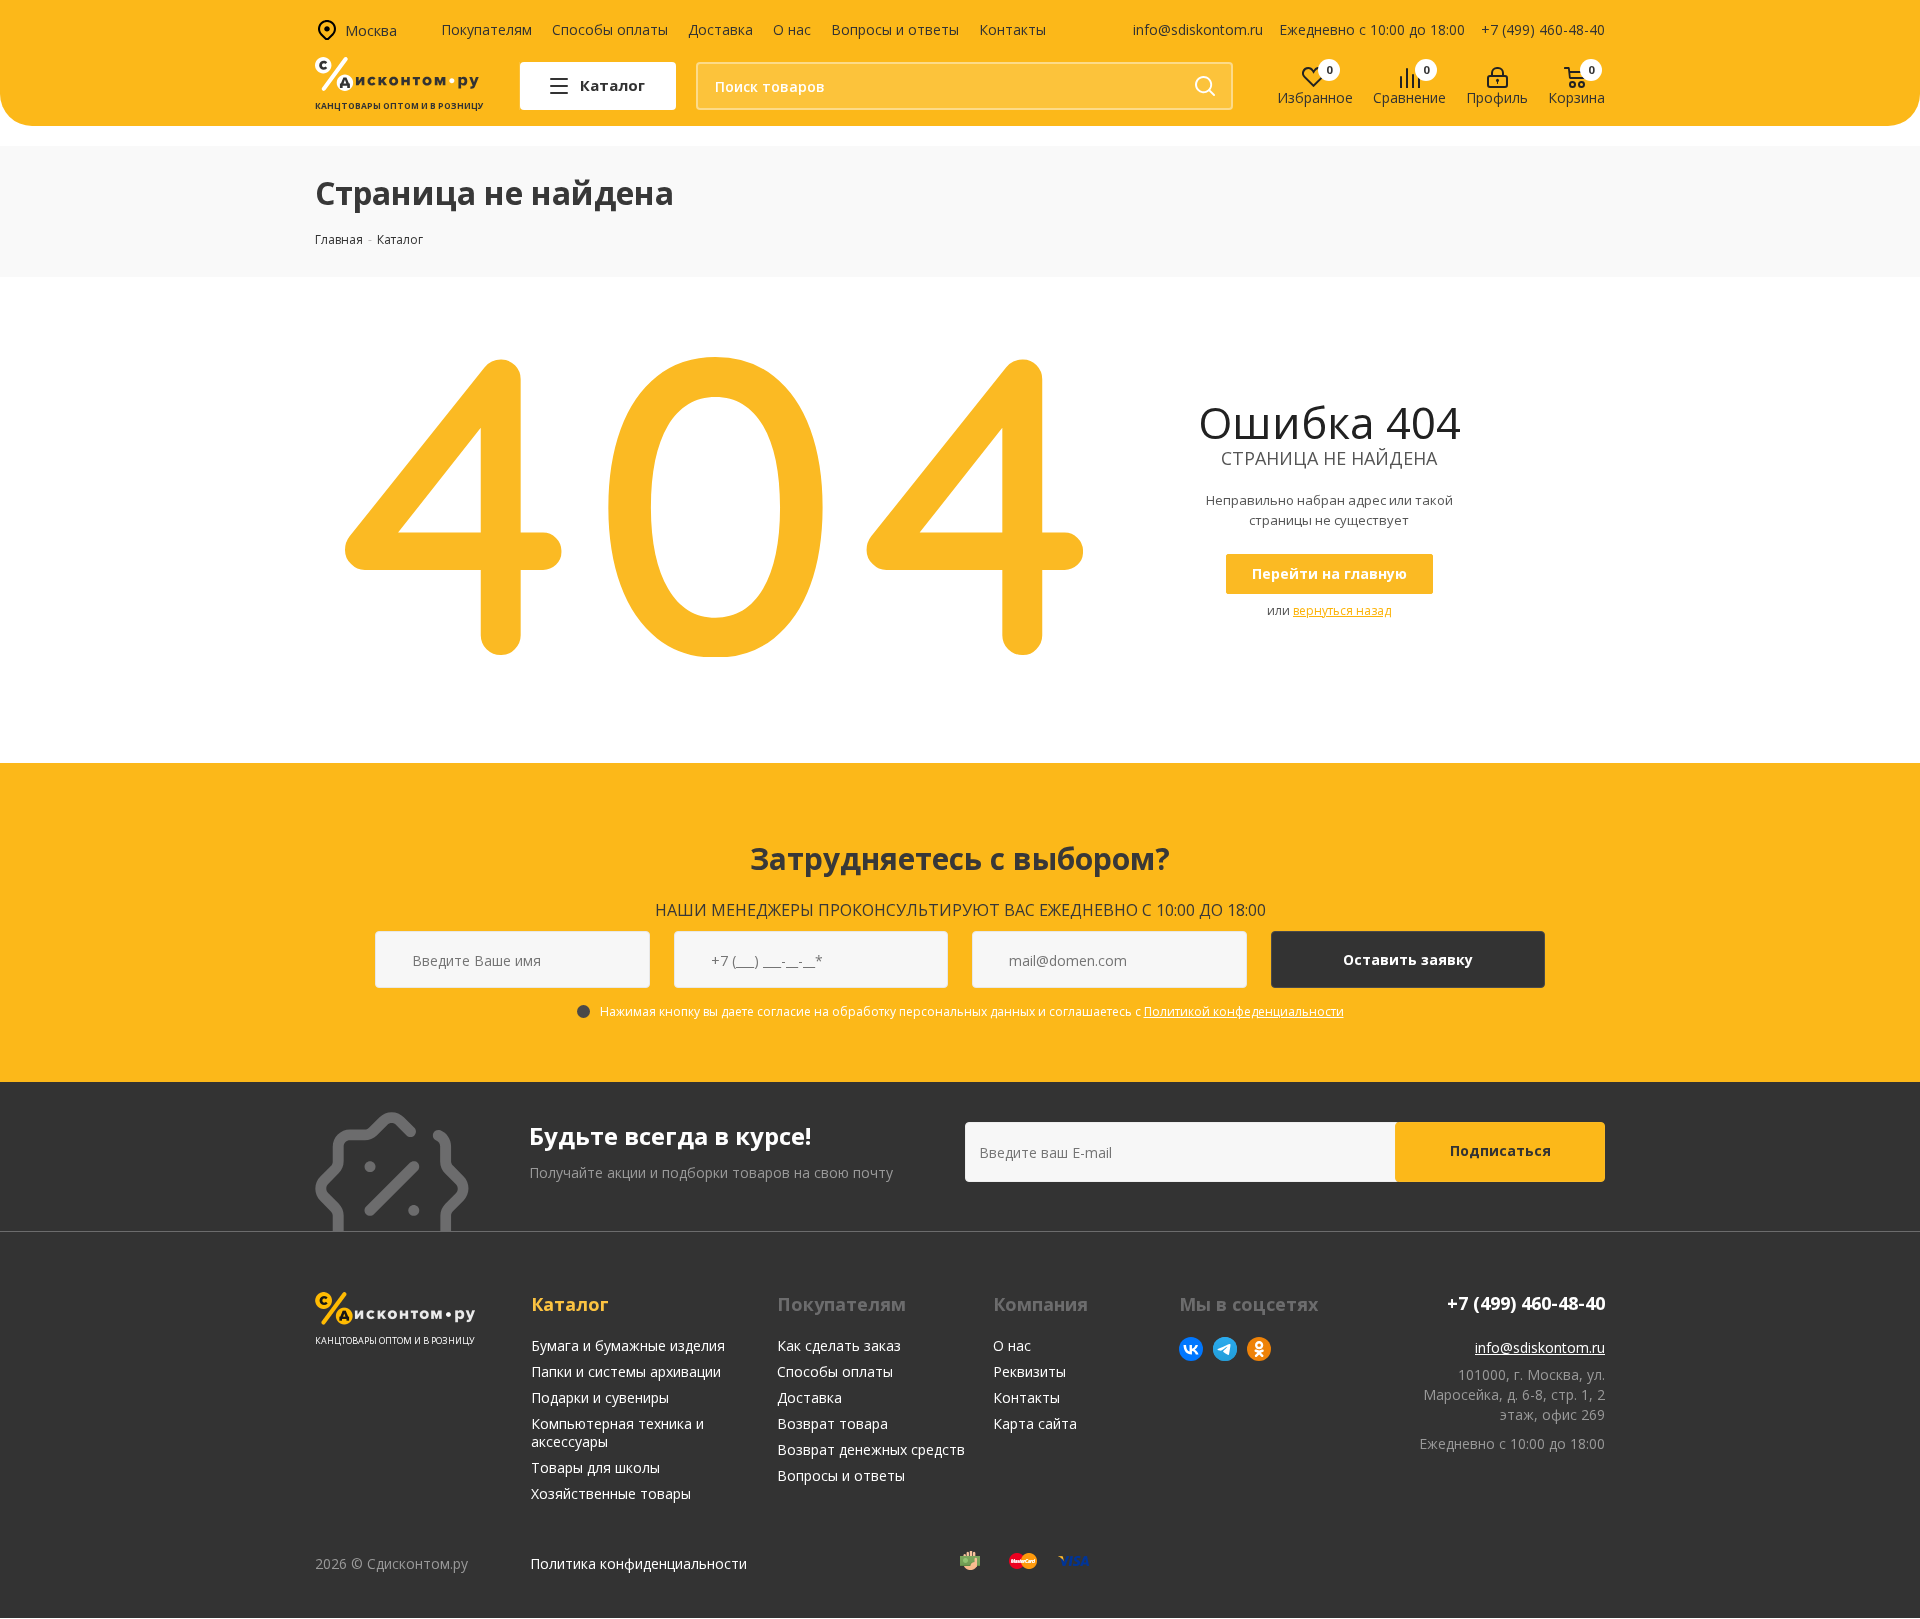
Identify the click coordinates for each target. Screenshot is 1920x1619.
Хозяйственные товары (611, 1493)
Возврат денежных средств (871, 1449)
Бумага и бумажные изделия (628, 1345)
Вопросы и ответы (895, 29)
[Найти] (1205, 86)
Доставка (720, 29)
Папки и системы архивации (626, 1371)
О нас (792, 29)
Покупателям (486, 29)
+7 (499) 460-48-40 (1543, 29)
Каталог (570, 1304)
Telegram (1225, 1349)
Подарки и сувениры (600, 1397)
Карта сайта (1035, 1423)
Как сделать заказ (839, 1345)
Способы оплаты (610, 29)
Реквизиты (1029, 1371)
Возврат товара (832, 1423)
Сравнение (1409, 98)
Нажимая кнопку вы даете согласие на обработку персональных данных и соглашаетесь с (972, 1011)
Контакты (1012, 29)
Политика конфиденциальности (638, 1563)
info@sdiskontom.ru (1198, 29)
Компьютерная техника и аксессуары (617, 1432)
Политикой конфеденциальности (1244, 1011)
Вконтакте (1191, 1349)
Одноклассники (1259, 1349)
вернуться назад (1342, 610)
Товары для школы (595, 1467)
